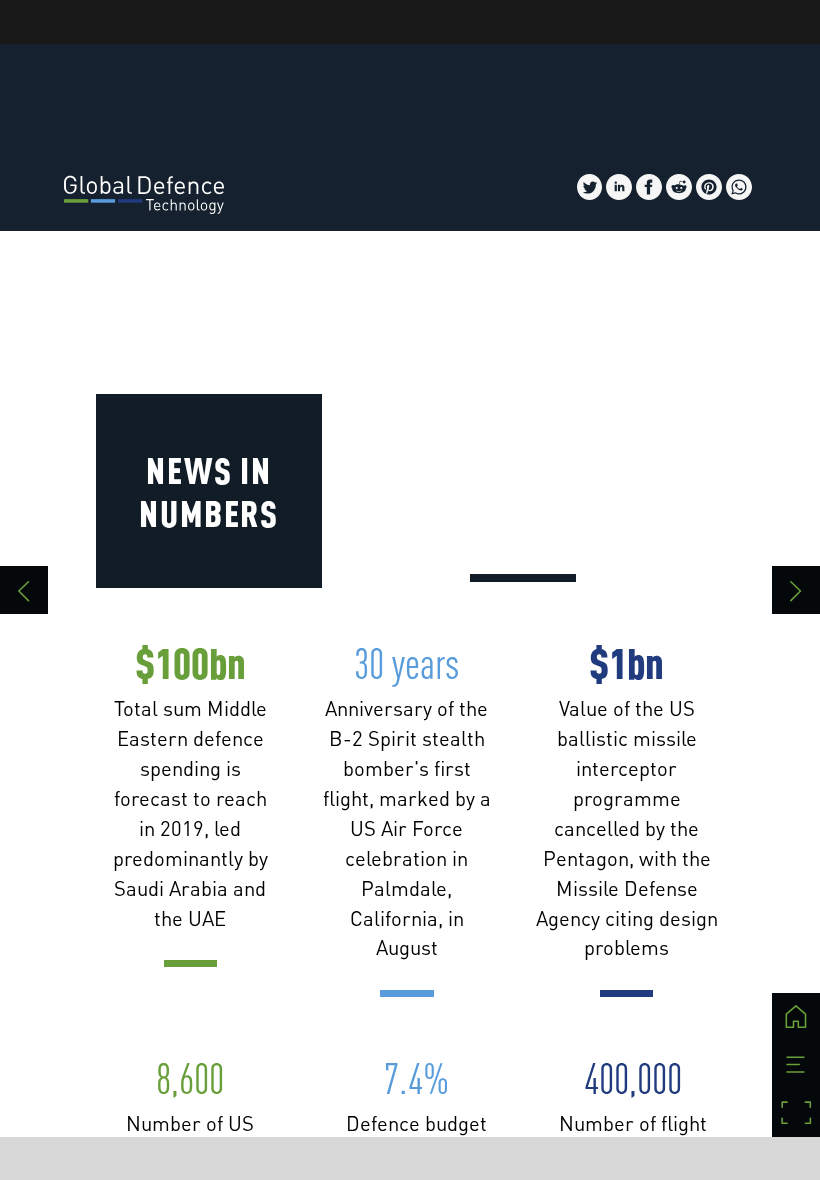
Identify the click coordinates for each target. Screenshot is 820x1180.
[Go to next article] (796, 590)
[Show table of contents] (796, 1065)
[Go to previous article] (24, 590)
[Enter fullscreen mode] (796, 1113)
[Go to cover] (796, 1017)
